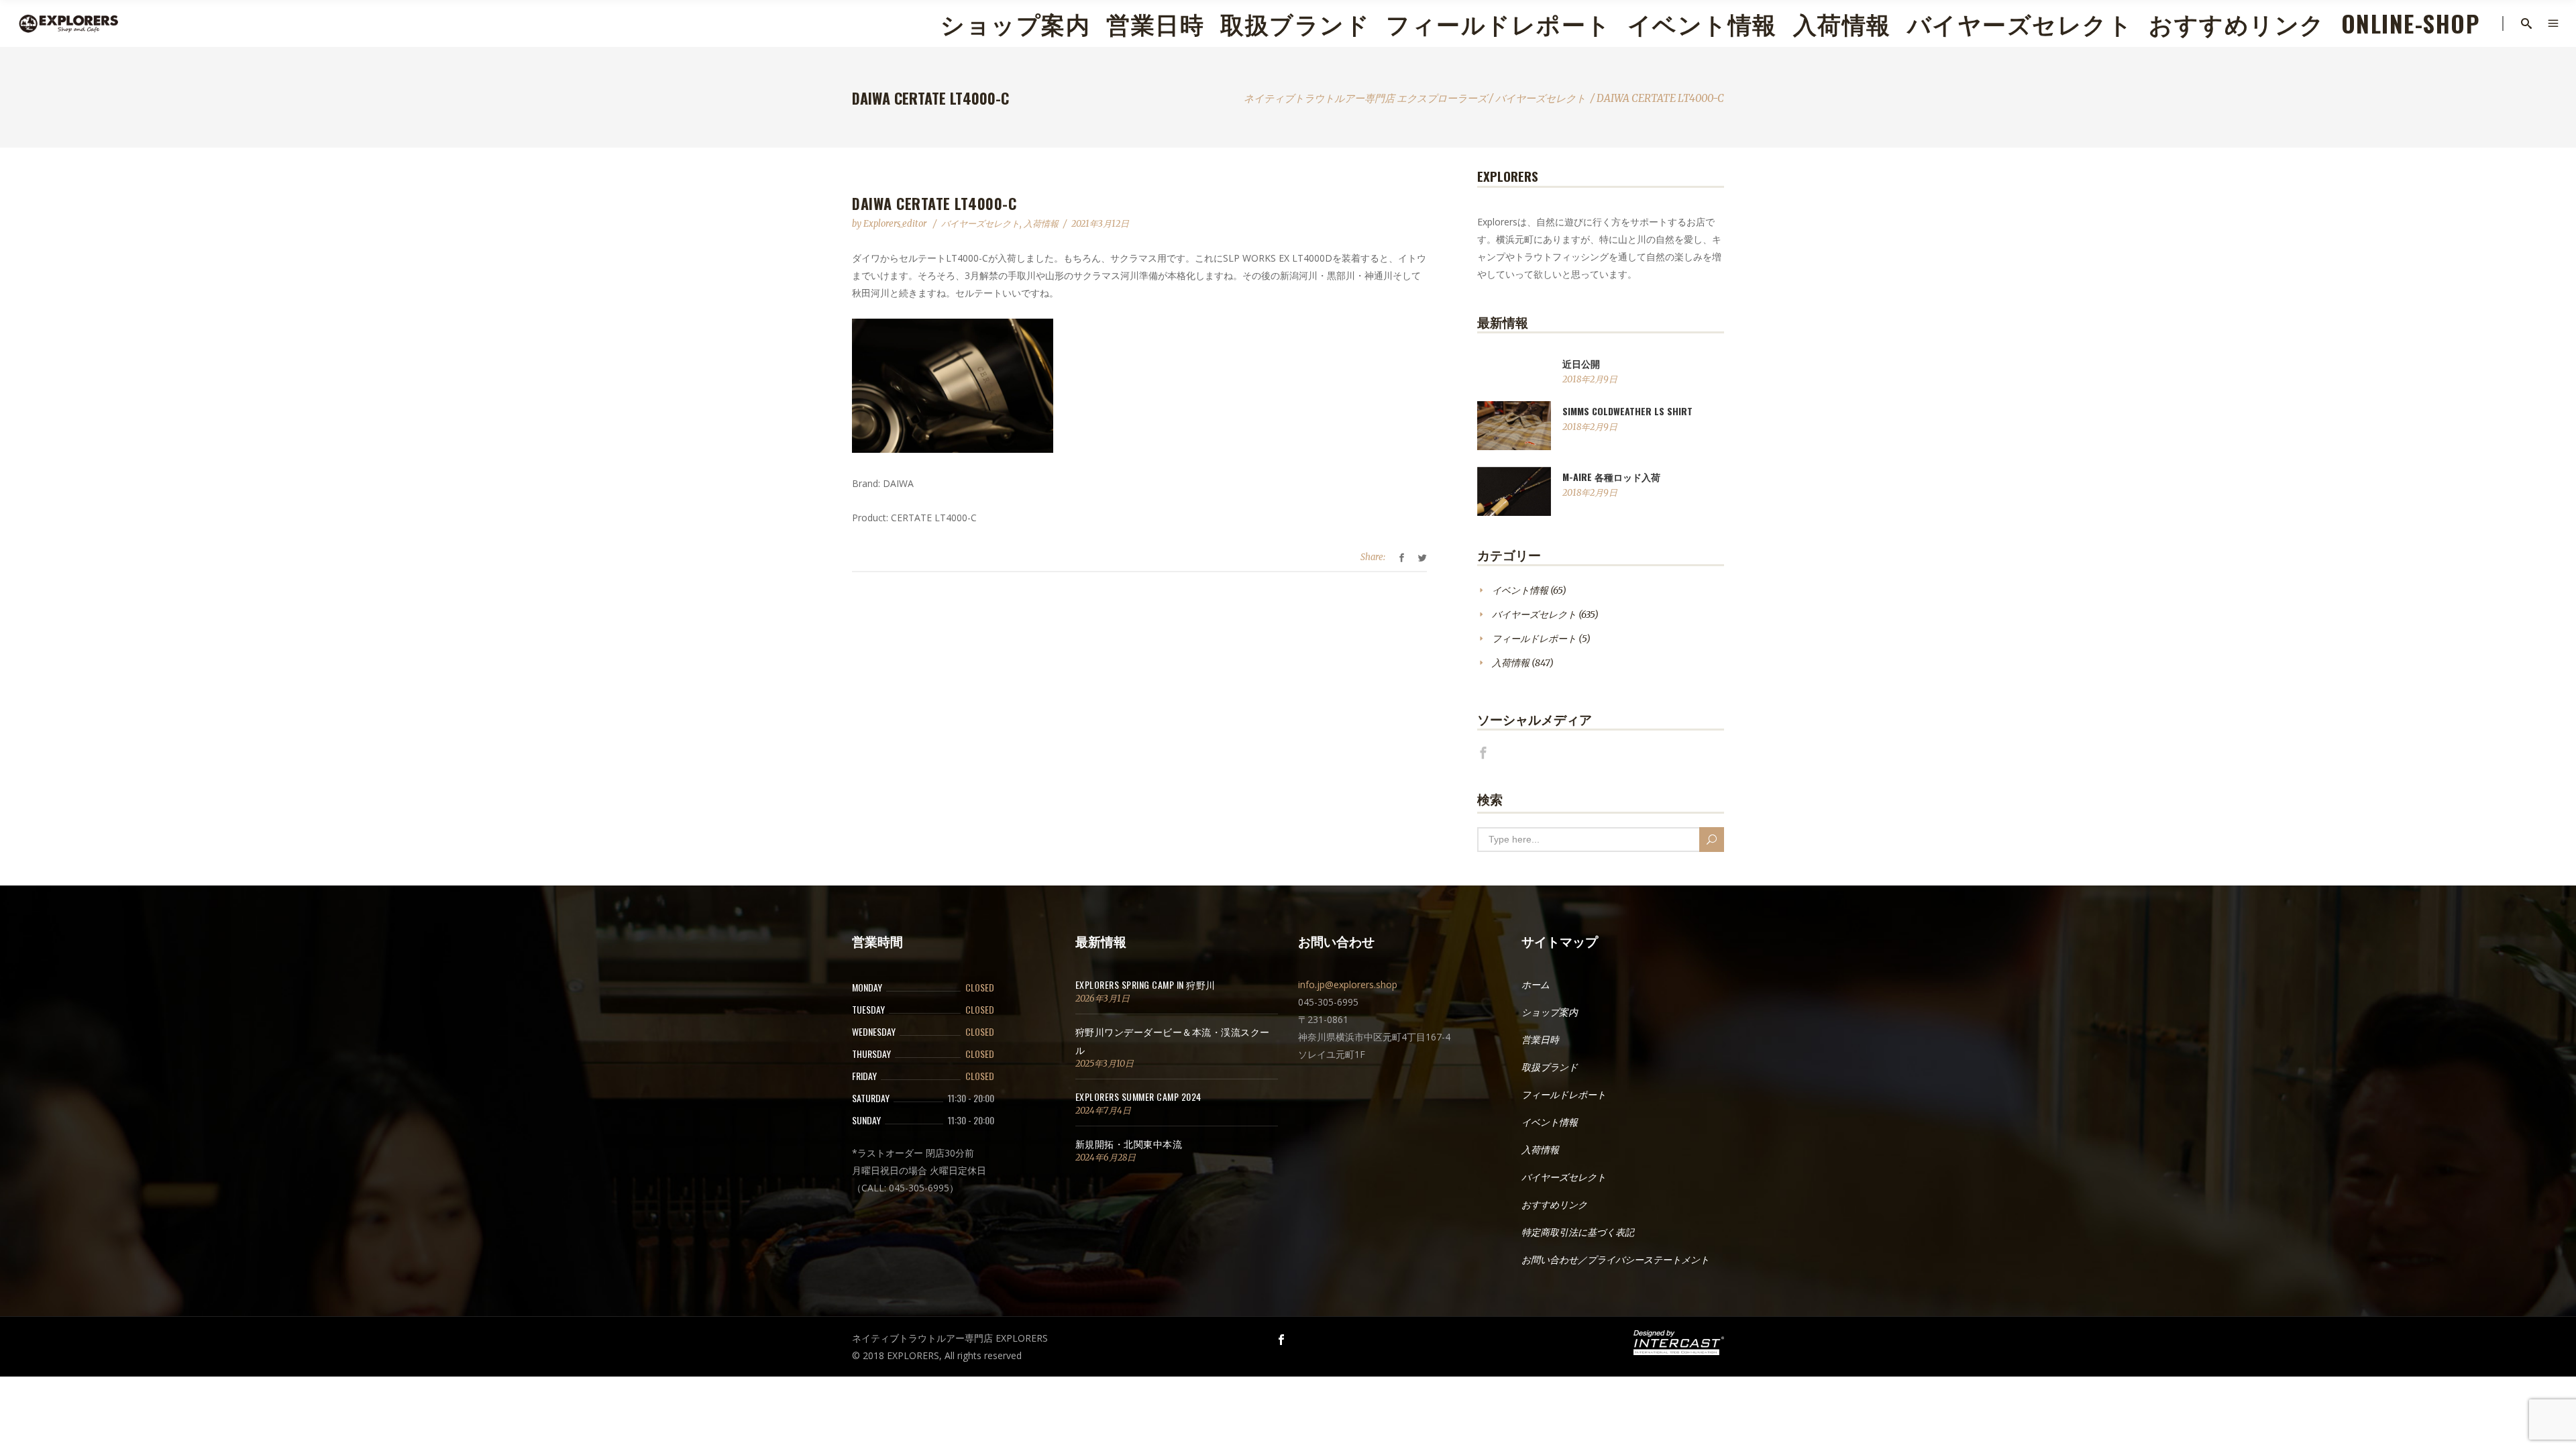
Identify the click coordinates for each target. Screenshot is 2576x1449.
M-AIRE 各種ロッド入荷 (1611, 477)
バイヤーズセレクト (1541, 98)
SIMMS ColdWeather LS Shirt (1627, 411)
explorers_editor (896, 224)
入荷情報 (1041, 224)
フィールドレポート (1534, 639)
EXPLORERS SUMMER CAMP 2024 (1138, 1096)
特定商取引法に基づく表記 (1578, 1232)
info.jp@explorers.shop (1348, 984)
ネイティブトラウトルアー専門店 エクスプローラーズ (1365, 98)
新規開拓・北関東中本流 (1129, 1143)
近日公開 (1581, 363)
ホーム (1536, 985)
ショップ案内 (1550, 1012)
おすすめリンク (1554, 1205)
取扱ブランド (1550, 1067)
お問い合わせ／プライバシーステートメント (1615, 1260)
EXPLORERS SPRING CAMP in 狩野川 (1145, 984)
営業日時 (1540, 1040)
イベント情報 (1520, 590)
